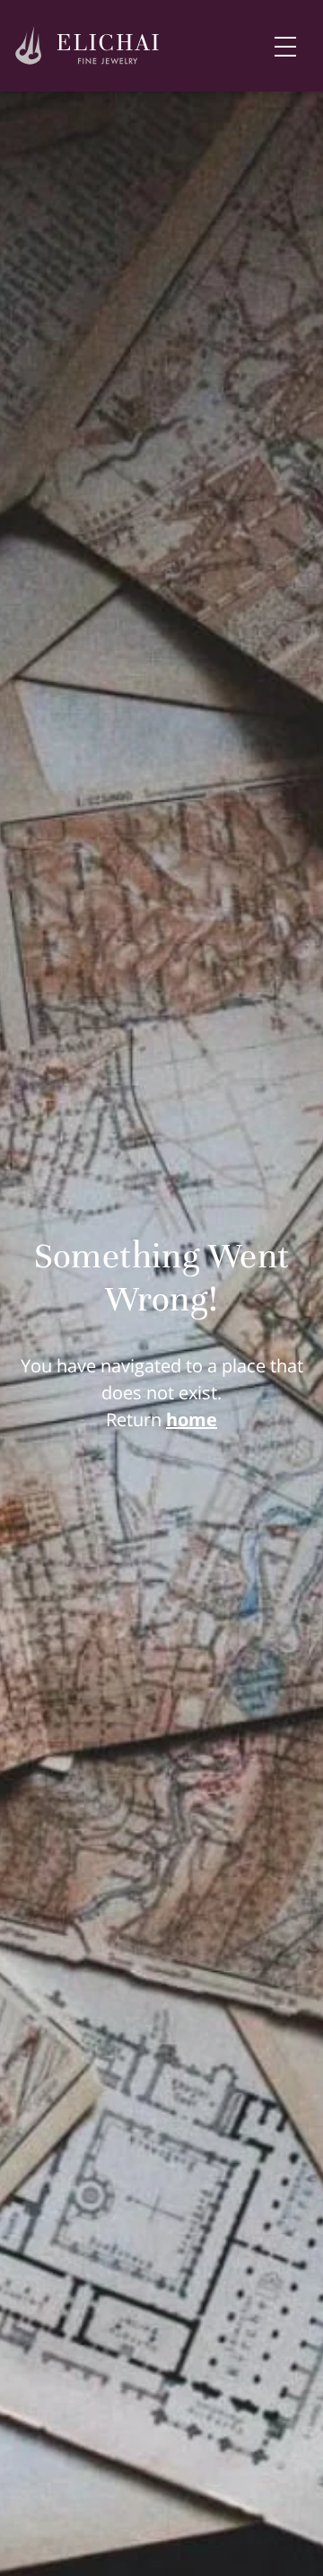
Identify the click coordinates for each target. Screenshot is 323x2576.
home (192, 1419)
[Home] (87, 46)
